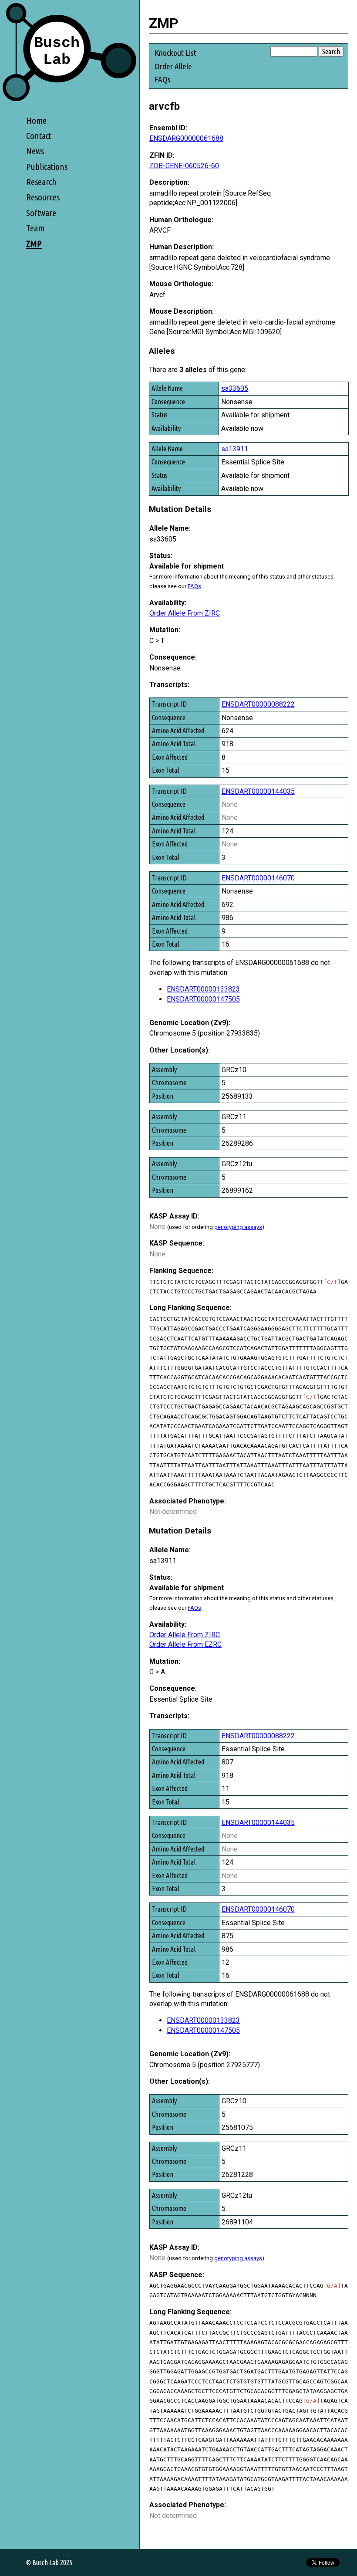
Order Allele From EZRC (185, 1644)
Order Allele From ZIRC (185, 613)
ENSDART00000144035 (258, 791)
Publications (47, 167)
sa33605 (235, 388)
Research (41, 182)
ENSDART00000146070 (258, 878)
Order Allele (173, 66)
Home (36, 120)
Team (35, 228)
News (35, 151)
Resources (43, 197)
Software (41, 213)
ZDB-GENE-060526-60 (184, 166)
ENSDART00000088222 (258, 704)
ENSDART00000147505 (203, 999)
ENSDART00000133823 (203, 989)
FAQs (163, 79)
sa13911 (235, 449)
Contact (39, 136)
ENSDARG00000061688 (186, 138)
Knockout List (175, 53)
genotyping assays (238, 1227)
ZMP (34, 244)
